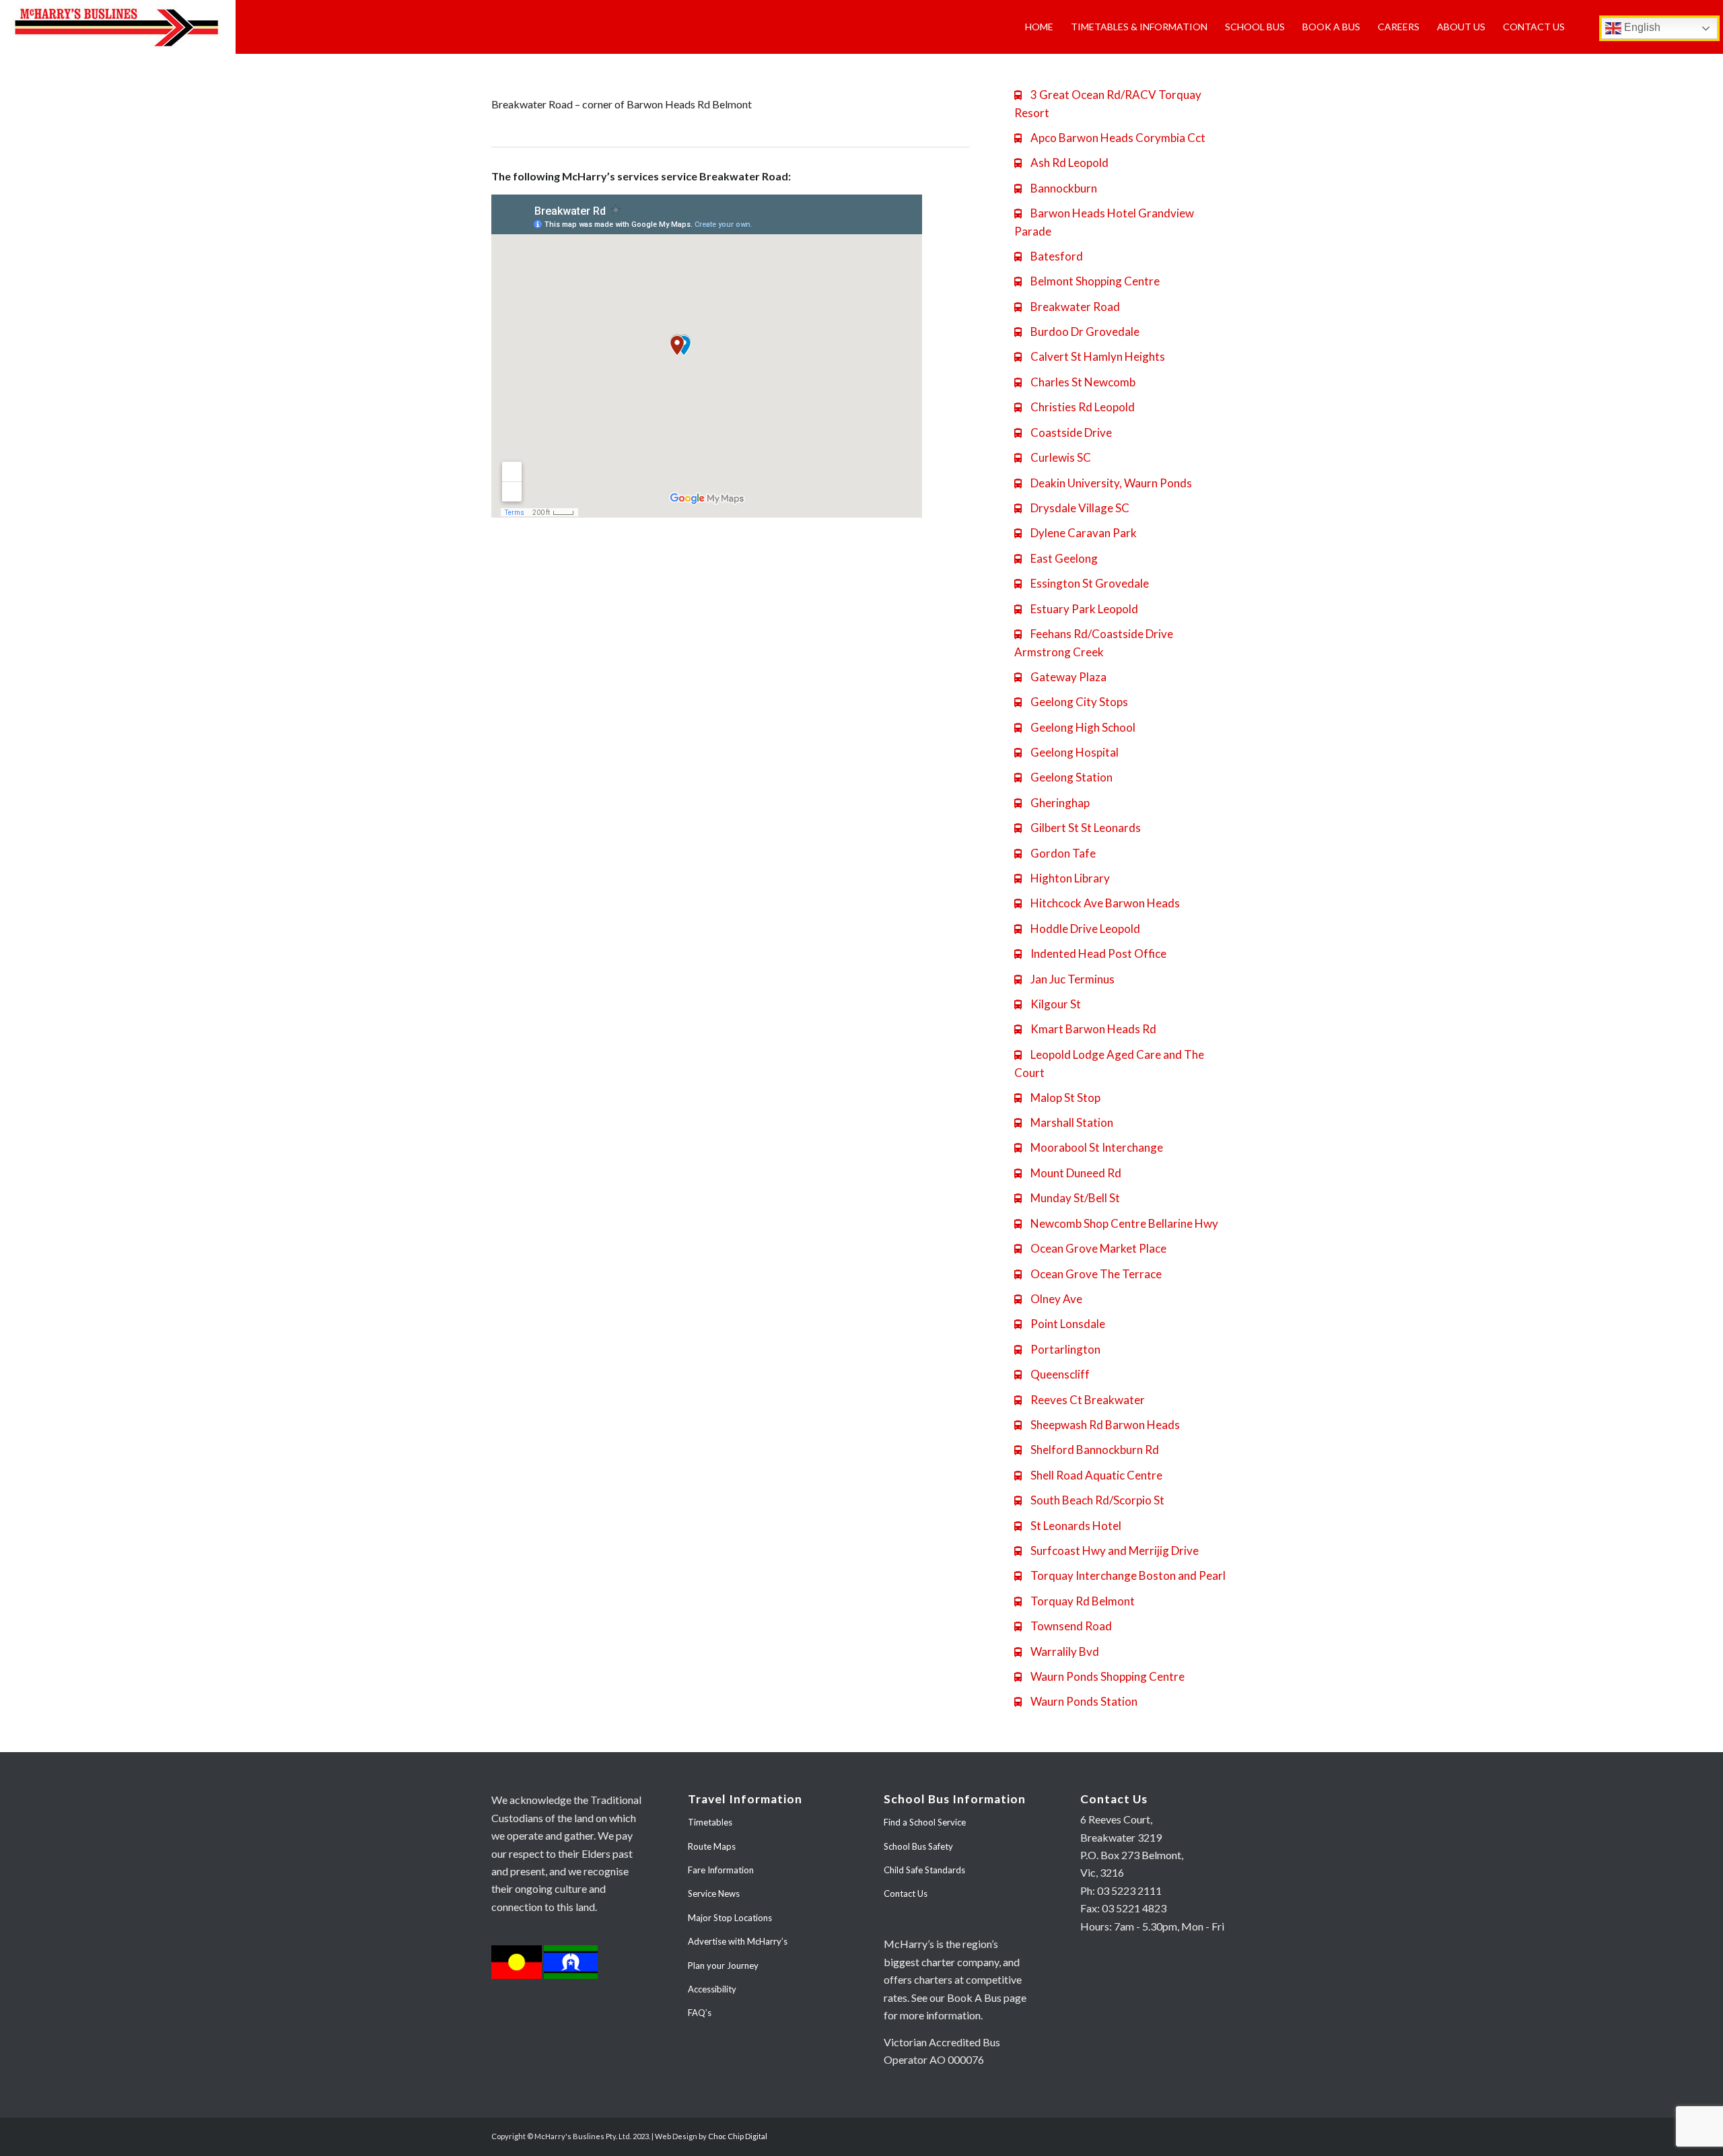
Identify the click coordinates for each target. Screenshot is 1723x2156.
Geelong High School (1075, 727)
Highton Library (1062, 878)
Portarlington (1057, 1349)
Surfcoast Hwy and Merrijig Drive (1106, 1551)
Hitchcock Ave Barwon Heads (1097, 903)
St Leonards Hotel (1068, 1526)
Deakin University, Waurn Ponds (1103, 483)
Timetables (710, 1822)
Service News (714, 1893)
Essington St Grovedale (1082, 583)
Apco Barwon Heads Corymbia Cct (1110, 138)
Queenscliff (1052, 1374)
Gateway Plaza (1060, 677)
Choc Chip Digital (738, 2136)
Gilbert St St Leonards (1078, 828)
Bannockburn (1056, 188)
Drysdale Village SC (1072, 508)
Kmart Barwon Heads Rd (1085, 1029)
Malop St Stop (1057, 1098)
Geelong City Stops (1071, 702)
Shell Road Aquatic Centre (1088, 1475)
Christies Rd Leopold (1075, 407)
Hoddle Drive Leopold (1077, 929)
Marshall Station (1064, 1122)
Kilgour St (1048, 1004)
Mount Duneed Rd (1068, 1173)
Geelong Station (1063, 777)
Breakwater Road (1067, 307)
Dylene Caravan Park (1076, 533)
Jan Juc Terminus (1064, 979)
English (1641, 27)
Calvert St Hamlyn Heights (1090, 356)
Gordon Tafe (1055, 853)
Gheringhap (1052, 803)
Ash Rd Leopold (1061, 163)
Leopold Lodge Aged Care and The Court (1109, 1064)
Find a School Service (925, 1822)
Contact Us (906, 1893)
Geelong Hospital (1066, 752)
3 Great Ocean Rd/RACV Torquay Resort (1108, 104)
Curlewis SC (1053, 457)
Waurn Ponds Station (1076, 1701)
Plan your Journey (723, 1966)
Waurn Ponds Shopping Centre (1099, 1676)
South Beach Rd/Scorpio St (1089, 1500)
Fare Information (721, 1870)
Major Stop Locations (730, 1918)
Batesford (1049, 256)
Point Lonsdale (1060, 1324)
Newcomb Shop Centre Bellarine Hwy (1116, 1223)
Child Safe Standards (924, 1870)
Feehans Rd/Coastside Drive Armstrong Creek (1094, 643)
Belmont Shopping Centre (1087, 281)
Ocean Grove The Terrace (1088, 1274)
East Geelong (1056, 558)
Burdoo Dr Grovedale (1077, 332)
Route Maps (712, 1846)
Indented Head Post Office (1090, 953)
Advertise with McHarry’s (738, 1941)
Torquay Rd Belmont (1075, 1601)
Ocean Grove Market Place (1090, 1248)
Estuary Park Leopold (1076, 609)
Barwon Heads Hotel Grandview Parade (1104, 222)
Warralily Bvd (1057, 1651)
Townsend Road (1063, 1626)
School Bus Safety (918, 1846)
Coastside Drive (1063, 432)
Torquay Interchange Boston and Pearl (1120, 1575)
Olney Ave (1048, 1299)
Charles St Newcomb (1075, 382)
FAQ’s (700, 2013)
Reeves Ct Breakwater (1080, 1400)
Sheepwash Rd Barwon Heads (1097, 1425)
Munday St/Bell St (1067, 1198)
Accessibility (712, 1989)
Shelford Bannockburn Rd (1087, 1450)
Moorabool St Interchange (1089, 1147)
